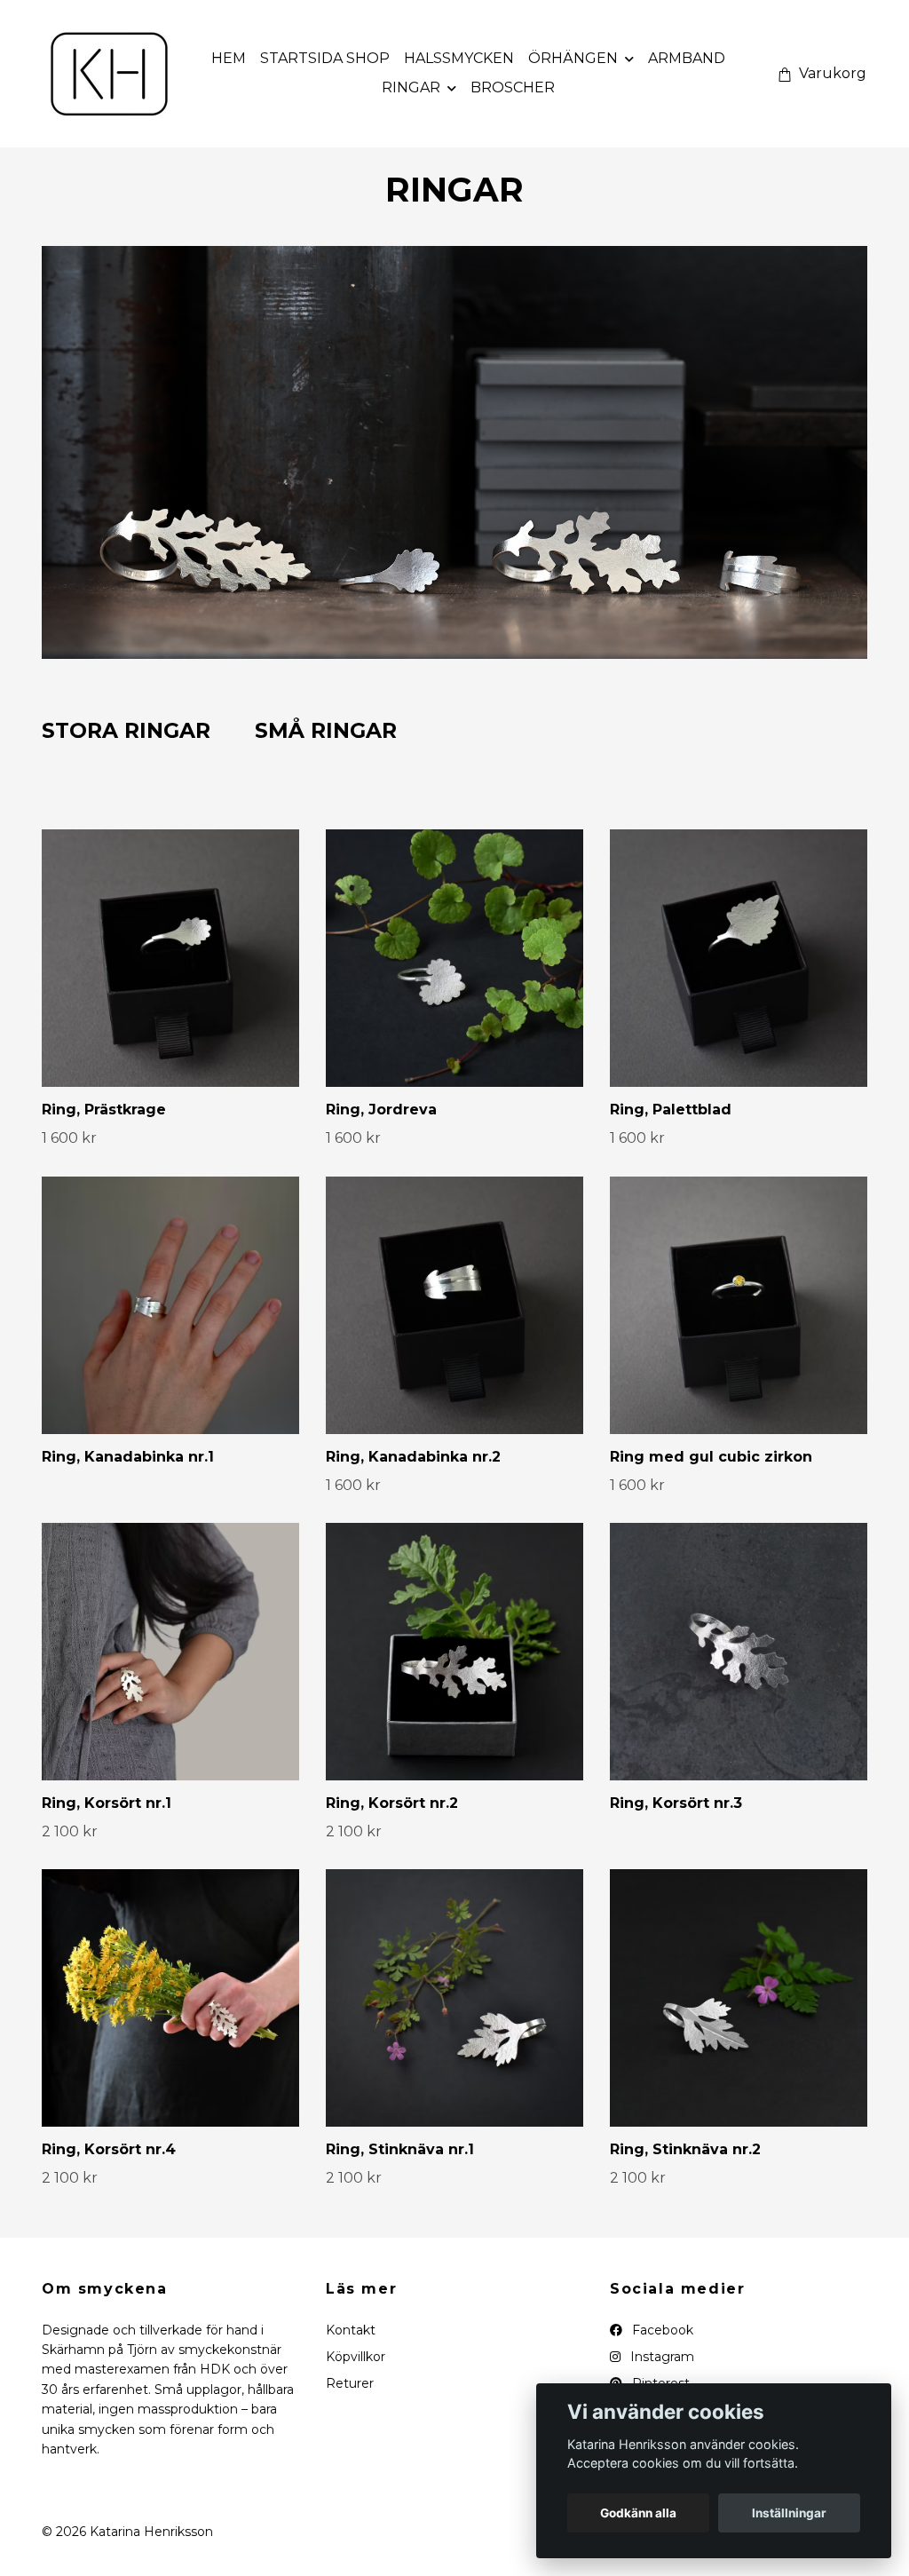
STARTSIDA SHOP (325, 58)
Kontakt (351, 2330)
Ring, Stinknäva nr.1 (400, 2149)
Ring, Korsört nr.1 (107, 1803)
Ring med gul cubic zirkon (711, 1457)
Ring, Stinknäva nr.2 (685, 2149)
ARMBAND (687, 58)
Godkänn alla (638, 2513)
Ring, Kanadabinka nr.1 (128, 1457)
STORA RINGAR (126, 730)
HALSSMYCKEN (459, 58)
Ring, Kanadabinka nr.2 (413, 1457)
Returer (350, 2383)
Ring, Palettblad (671, 1110)
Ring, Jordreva (381, 1110)
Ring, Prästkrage (104, 1110)
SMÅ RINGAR (326, 730)
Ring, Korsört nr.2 (392, 1803)
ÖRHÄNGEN (573, 58)
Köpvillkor (356, 2357)
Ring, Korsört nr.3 (676, 1803)
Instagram (660, 2357)
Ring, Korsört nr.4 (109, 2149)
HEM (229, 58)
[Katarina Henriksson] (109, 74)
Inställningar (789, 2513)
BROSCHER (513, 87)
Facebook (661, 2330)
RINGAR (411, 87)
